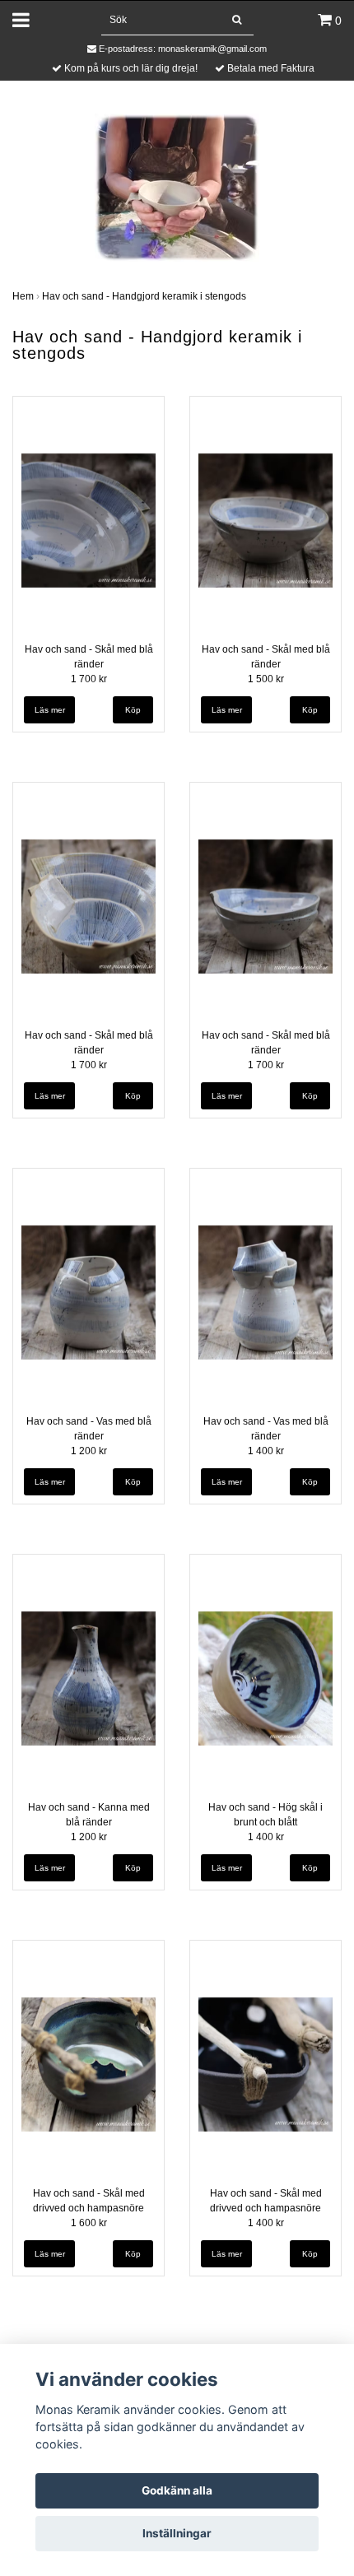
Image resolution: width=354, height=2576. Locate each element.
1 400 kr (266, 1451)
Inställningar (177, 2533)
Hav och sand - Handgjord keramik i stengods (144, 296)
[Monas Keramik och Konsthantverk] (177, 186)
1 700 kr (89, 679)
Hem (23, 296)
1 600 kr (89, 2223)
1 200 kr (89, 1451)
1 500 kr (266, 679)
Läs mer (50, 710)
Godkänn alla (177, 2490)
